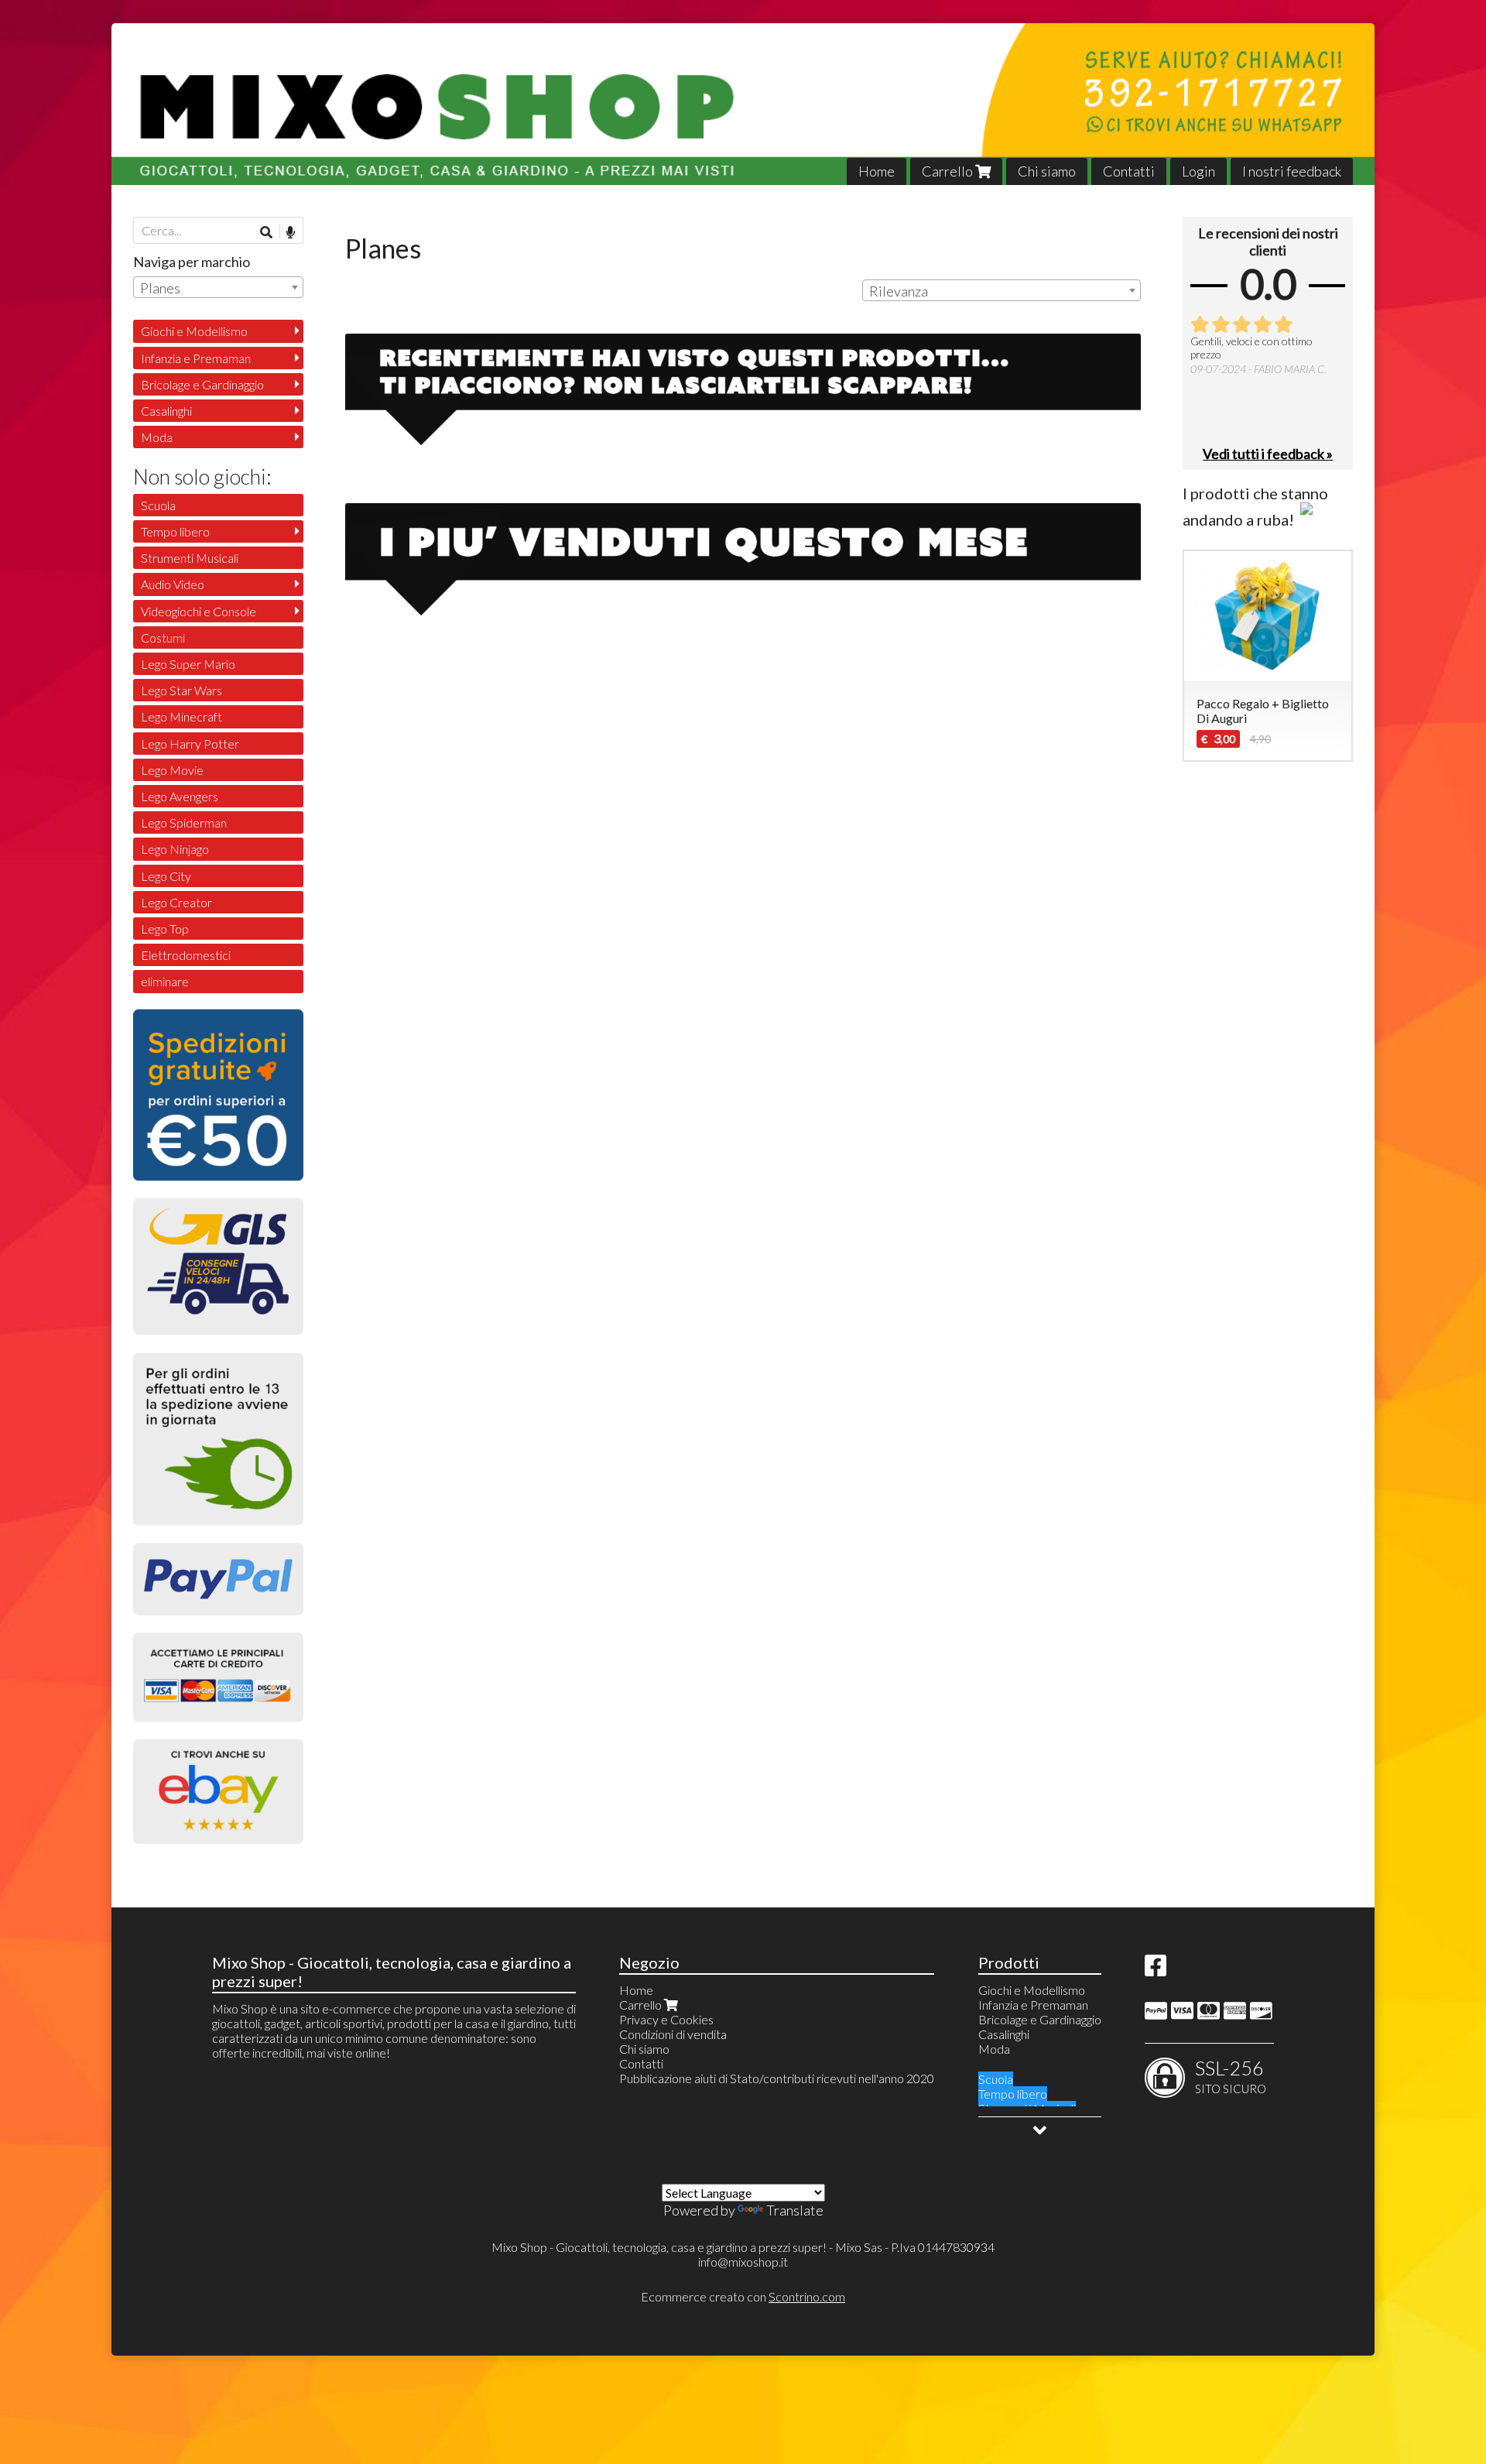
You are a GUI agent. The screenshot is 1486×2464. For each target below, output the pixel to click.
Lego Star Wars (181, 690)
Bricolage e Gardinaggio (202, 384)
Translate (795, 2210)
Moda (157, 437)
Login (1198, 171)
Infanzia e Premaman (196, 358)
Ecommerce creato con (743, 2296)
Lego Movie (172, 770)
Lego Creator (176, 902)
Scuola (158, 505)
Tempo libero (175, 531)
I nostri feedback (1292, 171)
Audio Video (173, 584)
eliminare (165, 981)
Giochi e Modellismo (194, 331)
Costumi (163, 637)
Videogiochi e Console (199, 611)
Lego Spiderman (184, 822)
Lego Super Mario (188, 664)
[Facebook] (1156, 1970)
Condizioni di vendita (673, 2034)
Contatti (1129, 171)
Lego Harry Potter (190, 744)
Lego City (166, 876)
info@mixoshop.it (743, 2262)
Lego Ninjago (175, 849)
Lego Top (165, 929)
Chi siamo (1047, 171)
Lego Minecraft (181, 716)
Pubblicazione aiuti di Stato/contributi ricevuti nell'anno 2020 (777, 2078)
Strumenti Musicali (190, 558)
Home (877, 171)
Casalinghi (166, 411)
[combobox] (1002, 290)
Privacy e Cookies (666, 2019)
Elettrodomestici (186, 955)
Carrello (948, 171)
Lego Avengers (180, 796)
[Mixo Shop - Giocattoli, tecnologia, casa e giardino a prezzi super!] (743, 104)
